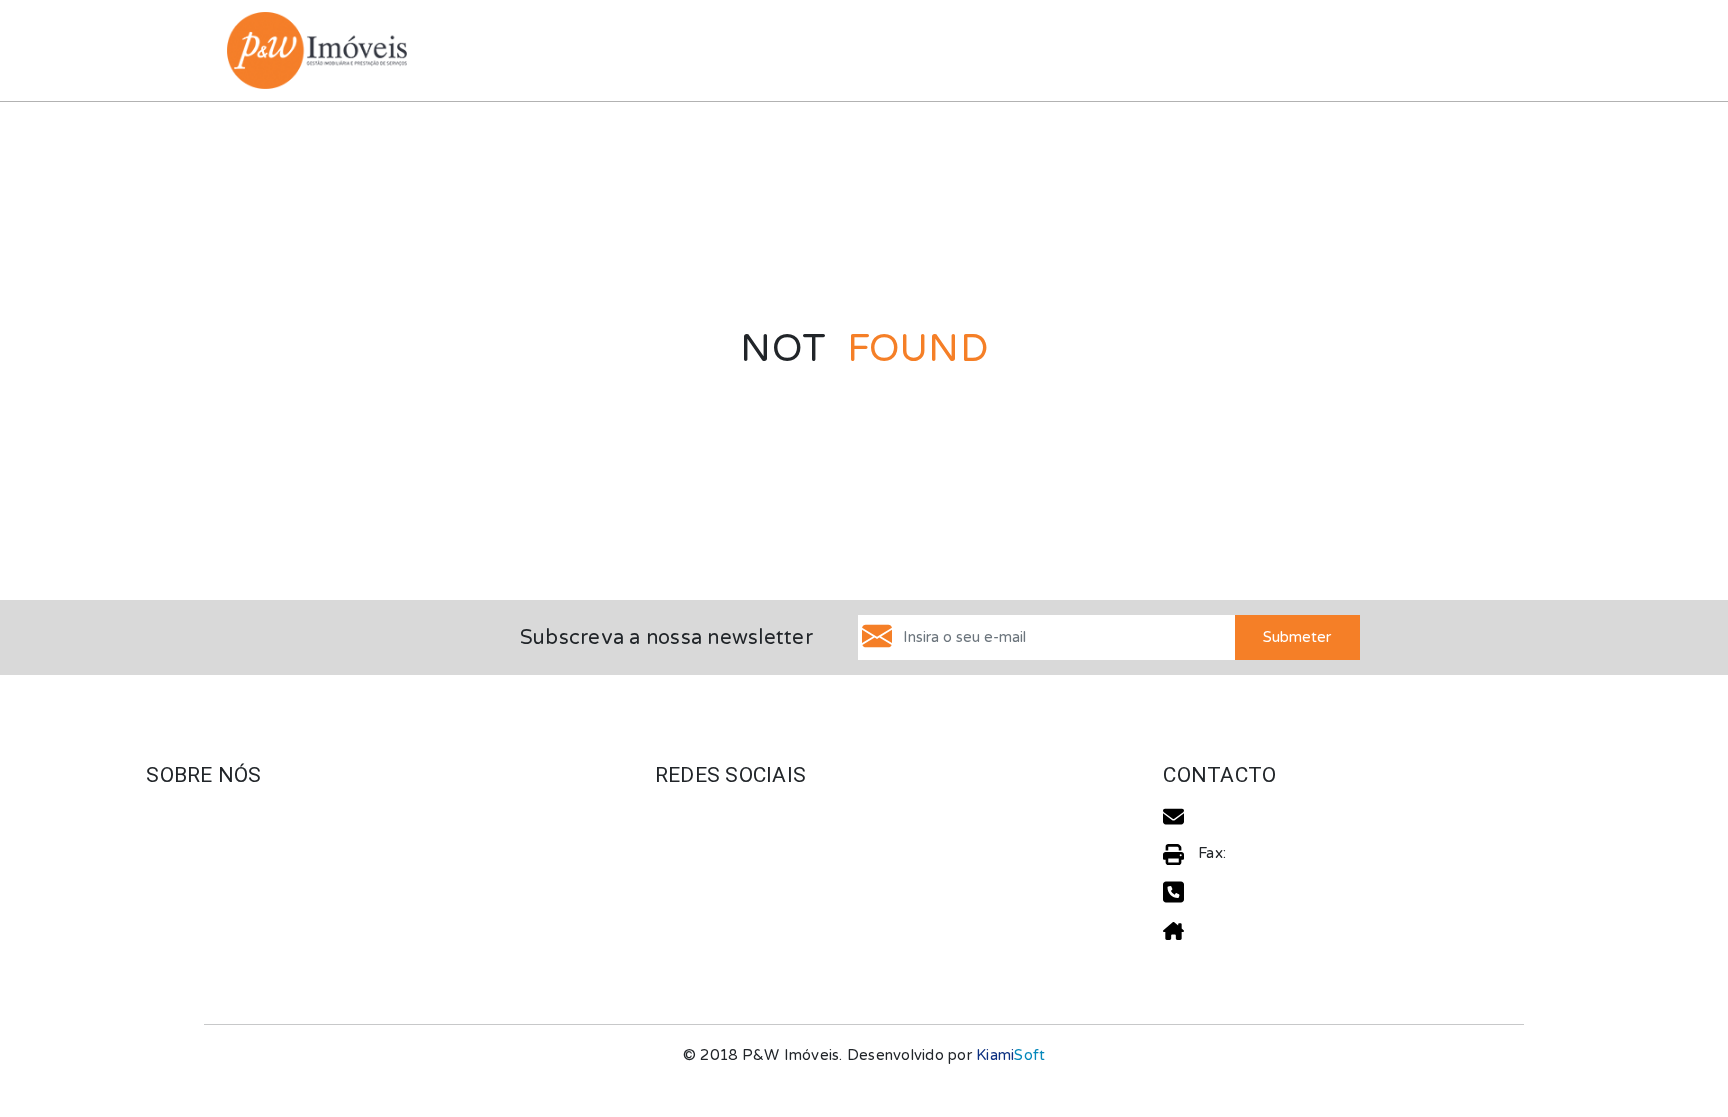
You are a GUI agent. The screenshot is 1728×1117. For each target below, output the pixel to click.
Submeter (1297, 637)
